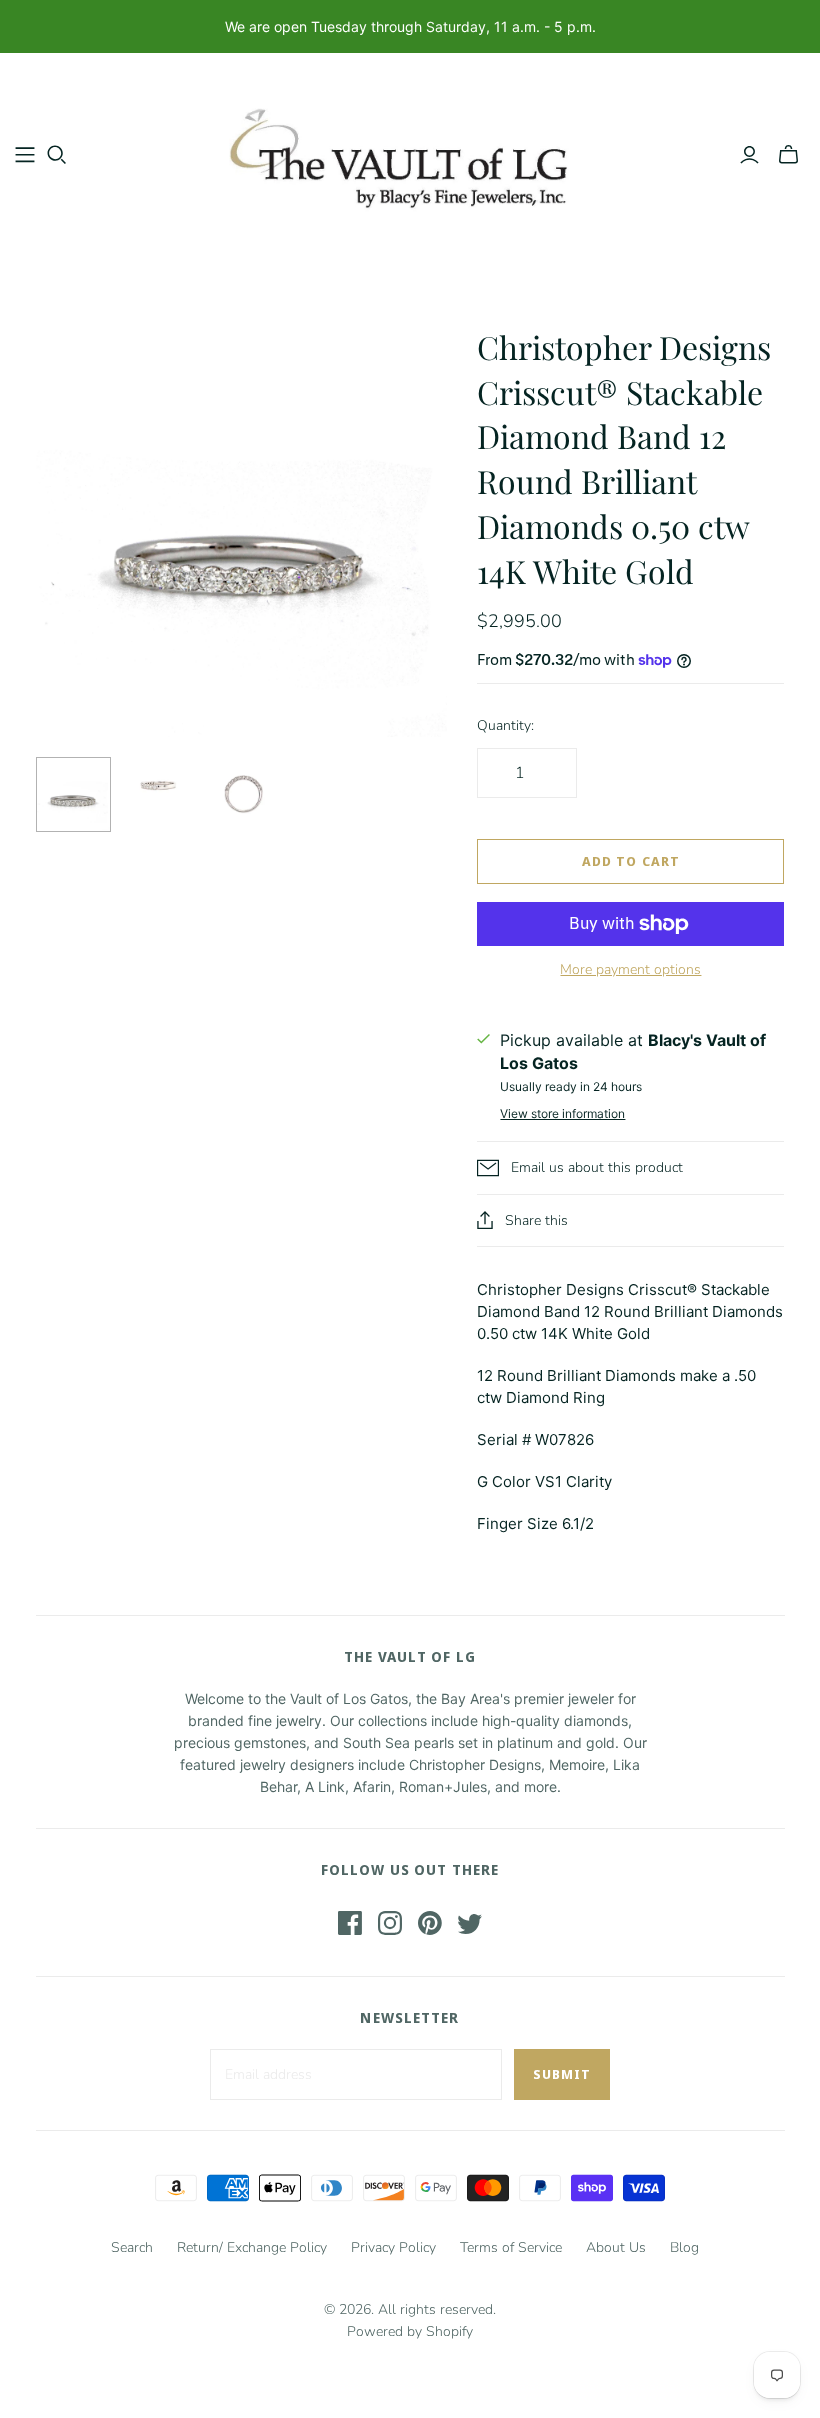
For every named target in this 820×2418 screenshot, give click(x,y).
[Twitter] (470, 1923)
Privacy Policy (393, 2247)
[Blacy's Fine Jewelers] (410, 154)
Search (132, 2247)
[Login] (749, 155)
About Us (616, 2247)
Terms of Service (511, 2247)
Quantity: (505, 725)
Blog (684, 2247)
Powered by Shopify (410, 2331)
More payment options (630, 969)
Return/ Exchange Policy (252, 2247)
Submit (562, 2074)
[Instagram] (390, 1923)
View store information (562, 1113)
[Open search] (57, 155)
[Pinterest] (430, 1923)
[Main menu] (25, 155)
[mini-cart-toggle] (788, 155)
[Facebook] (350, 1923)
